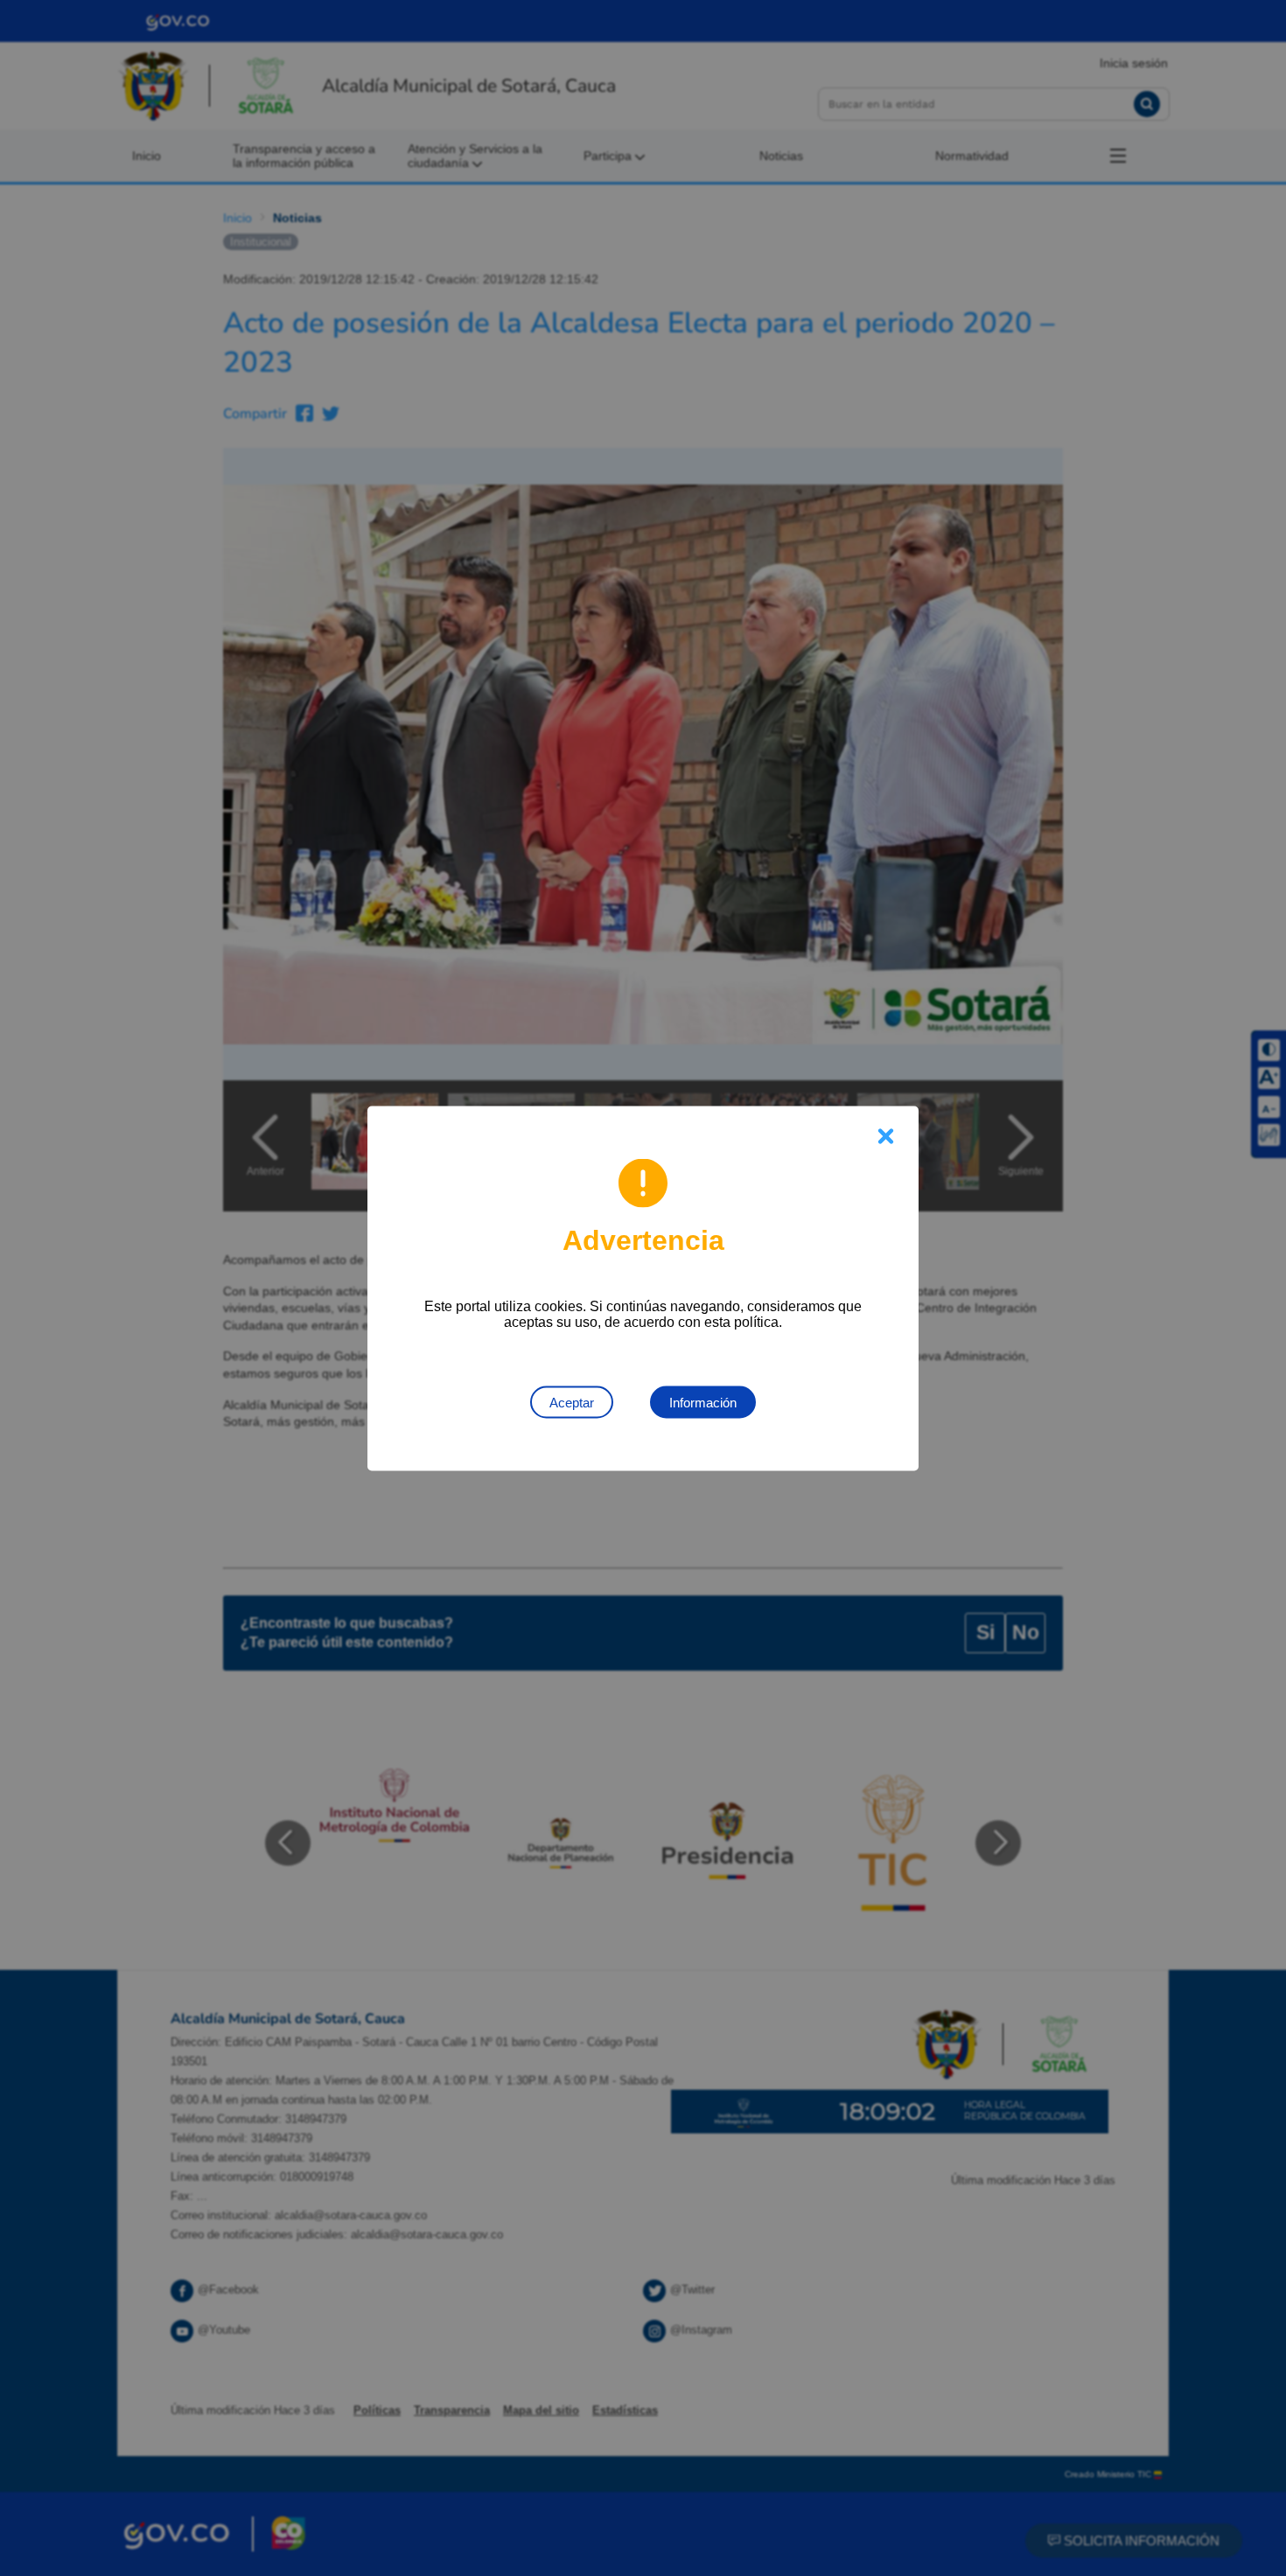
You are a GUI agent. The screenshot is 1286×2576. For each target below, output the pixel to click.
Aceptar (572, 1402)
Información (703, 1402)
